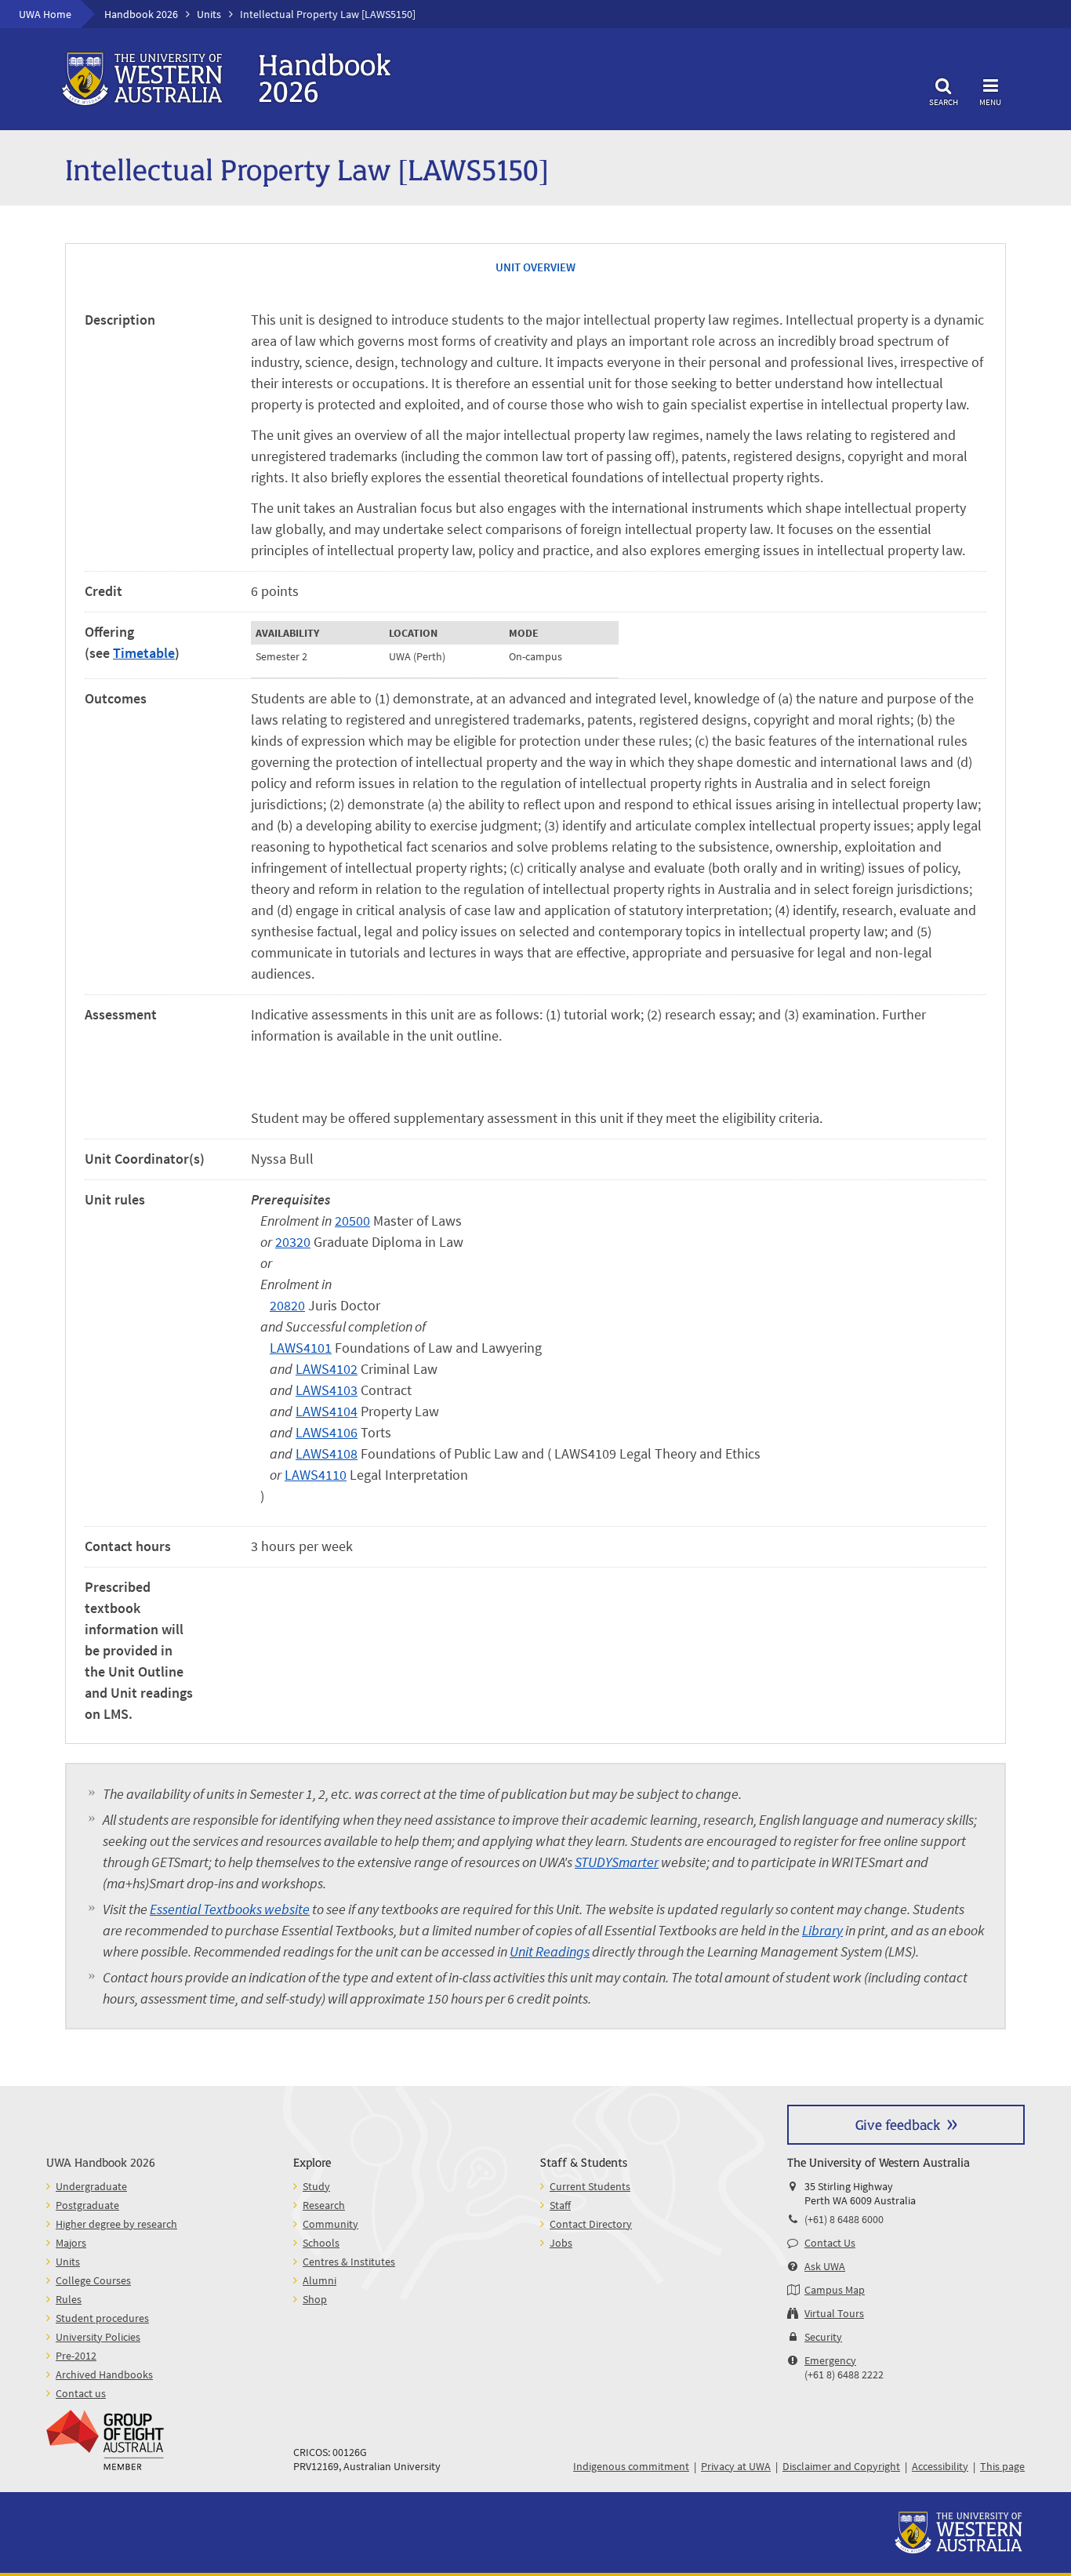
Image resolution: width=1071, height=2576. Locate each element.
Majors (71, 2243)
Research (324, 2205)
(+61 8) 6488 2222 (844, 2374)
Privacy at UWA (736, 2466)
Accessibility (940, 2466)
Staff (560, 2205)
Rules (69, 2299)
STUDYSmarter (617, 1862)
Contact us (81, 2393)
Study (316, 2186)
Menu (990, 102)
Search (944, 102)
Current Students (590, 2186)
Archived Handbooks (104, 2374)
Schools (321, 2243)
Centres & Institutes (349, 2262)
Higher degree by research (116, 2224)
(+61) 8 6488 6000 (844, 2219)
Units (209, 14)
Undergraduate (91, 2186)
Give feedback (898, 2124)
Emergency (830, 2360)
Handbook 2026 (141, 14)
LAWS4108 (327, 1453)
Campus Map (835, 2290)
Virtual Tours (834, 2313)
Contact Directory (591, 2224)
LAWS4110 (316, 1475)
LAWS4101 (301, 1348)
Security (823, 2337)
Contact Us (830, 2243)
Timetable (144, 653)
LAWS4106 (327, 1432)
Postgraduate (87, 2205)
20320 (293, 1242)
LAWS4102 (327, 1369)
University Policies (98, 2337)
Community (330, 2224)
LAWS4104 (327, 1411)
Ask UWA (825, 2266)
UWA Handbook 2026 (101, 2162)
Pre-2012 (76, 2356)
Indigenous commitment (631, 2466)
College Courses (93, 2280)
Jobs (561, 2243)
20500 (352, 1221)
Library (822, 1930)
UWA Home (45, 14)
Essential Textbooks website (230, 1909)
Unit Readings (550, 1951)
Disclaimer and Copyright (841, 2466)
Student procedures (102, 2318)
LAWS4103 (327, 1390)
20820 (287, 1305)
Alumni (319, 2280)
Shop (315, 2299)
